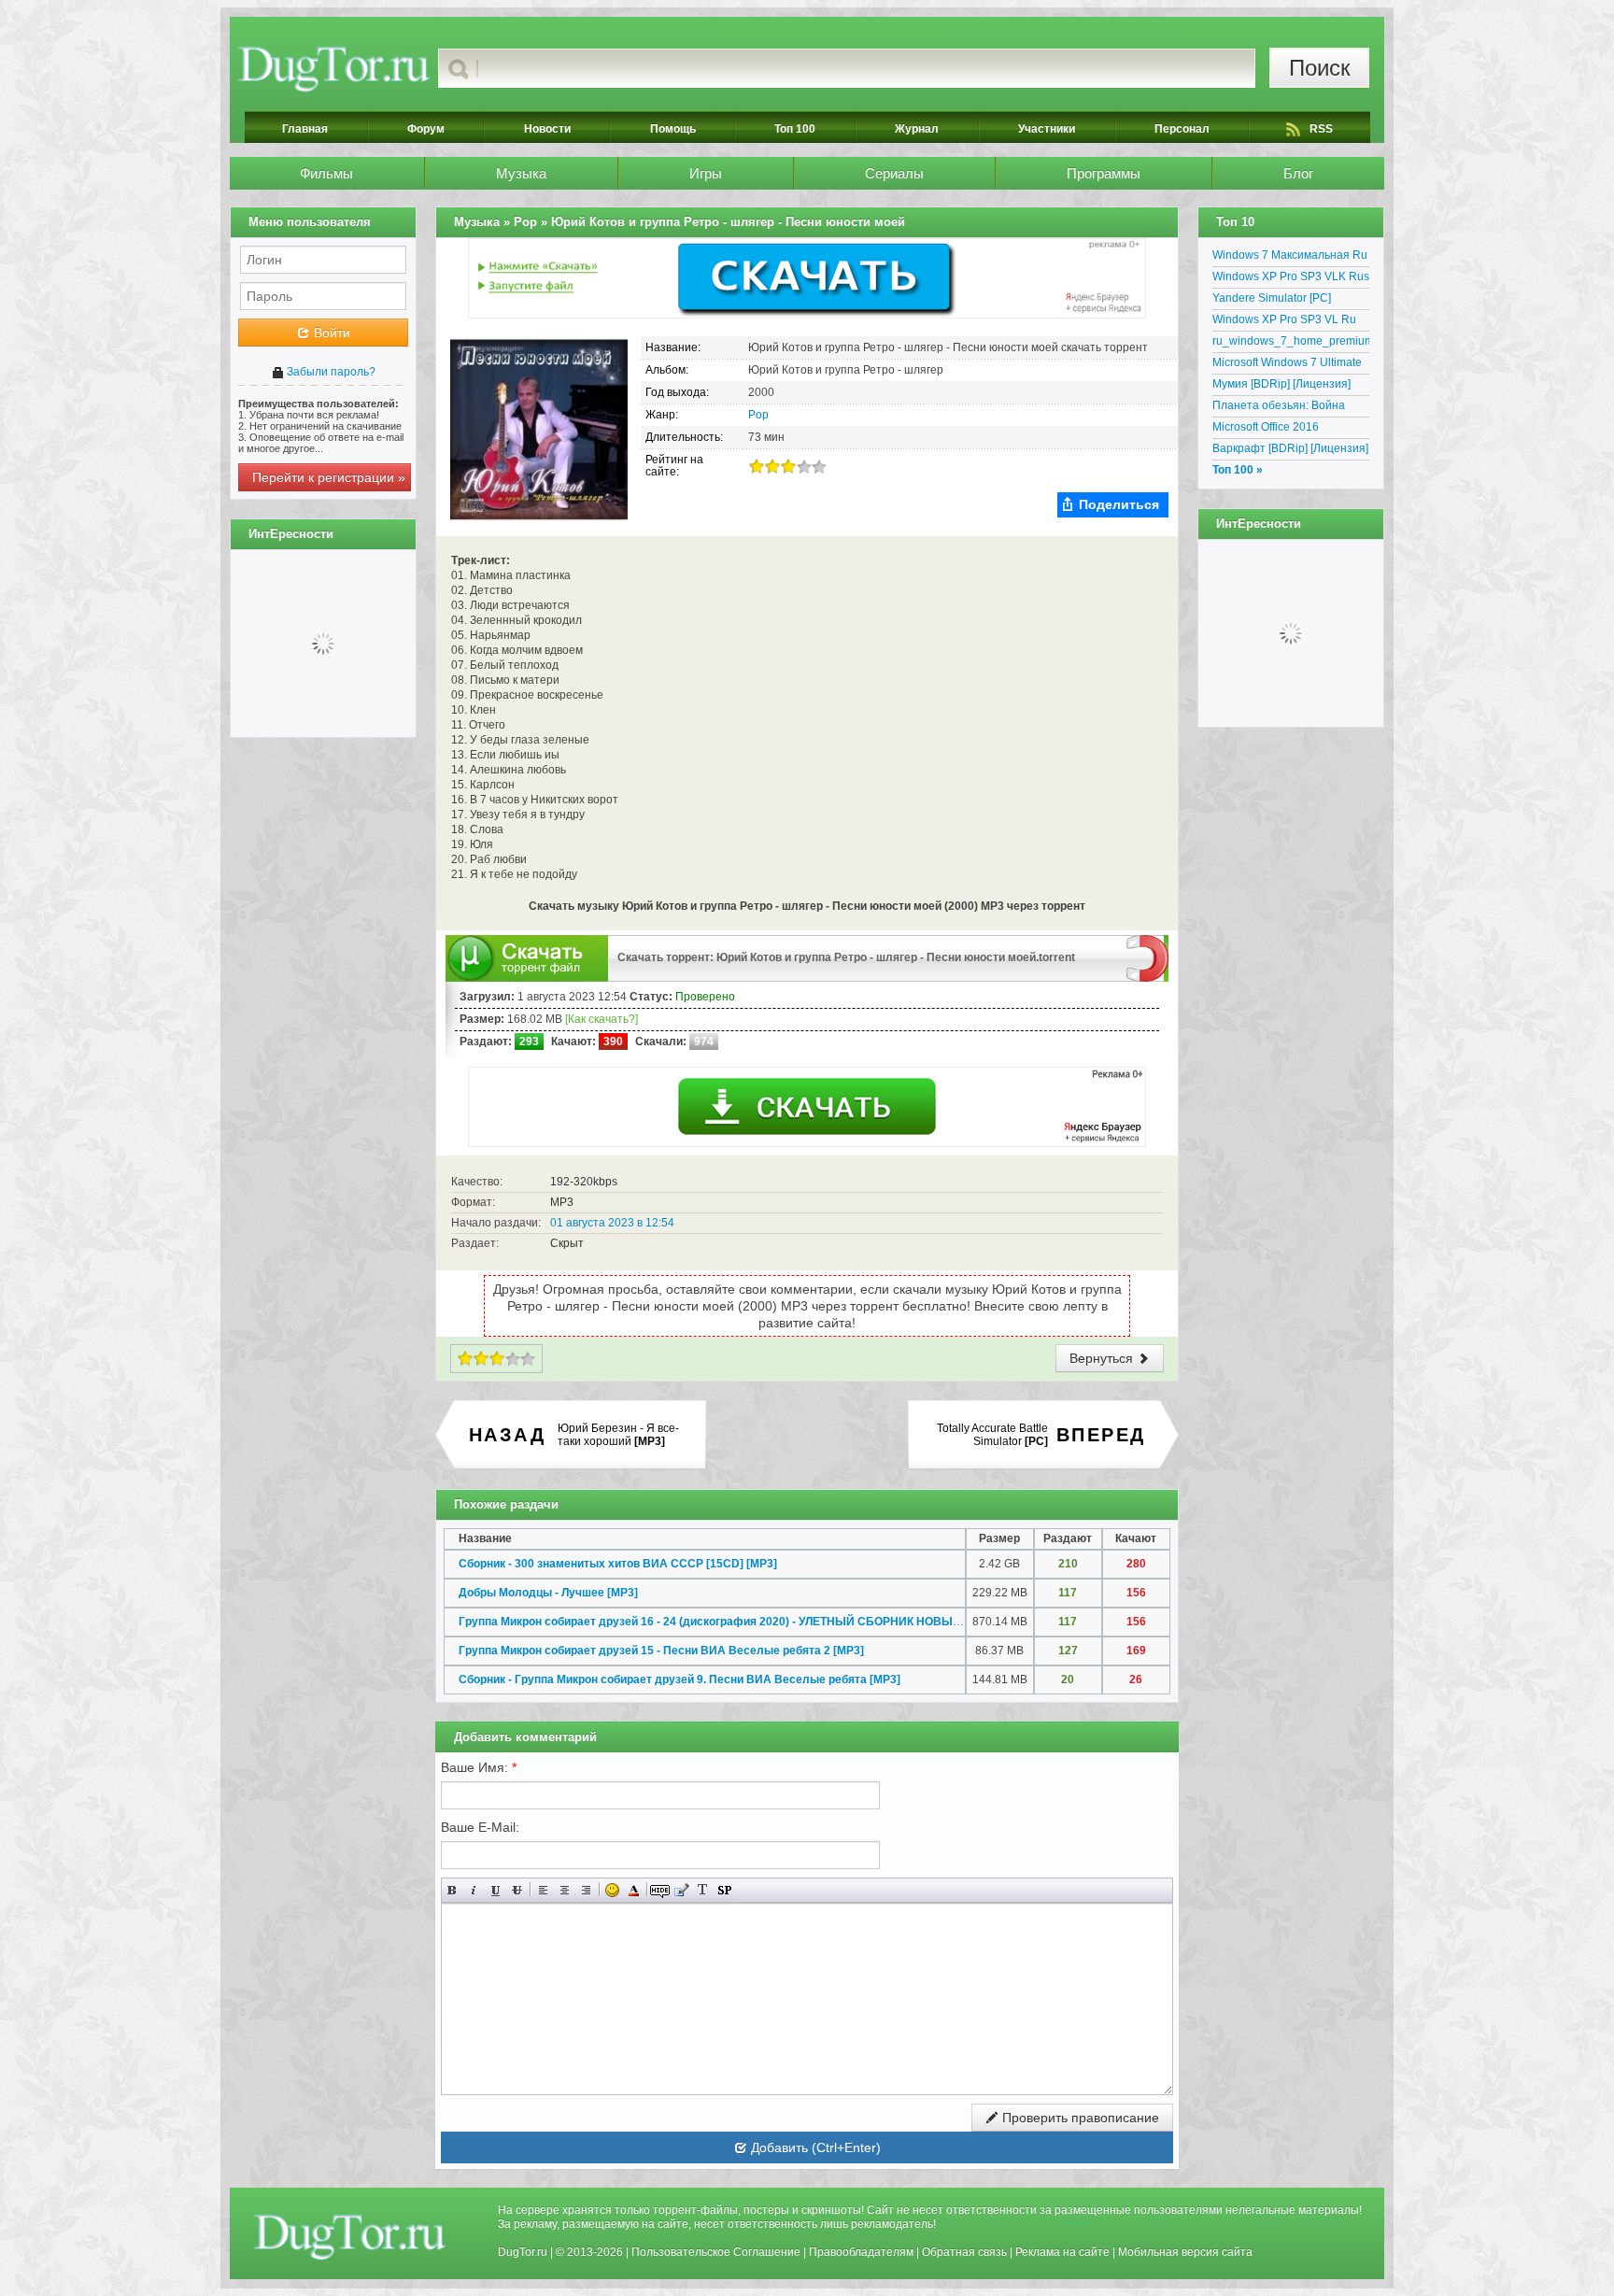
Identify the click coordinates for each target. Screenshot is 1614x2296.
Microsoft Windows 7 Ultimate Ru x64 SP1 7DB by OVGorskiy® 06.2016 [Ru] (1287, 365)
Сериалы (894, 173)
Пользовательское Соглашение (716, 2252)
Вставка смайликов (612, 1890)
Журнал (917, 129)
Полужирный (453, 1890)
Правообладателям (861, 2252)
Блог (1298, 173)
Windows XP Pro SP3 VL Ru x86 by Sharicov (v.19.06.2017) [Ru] (1291, 322)
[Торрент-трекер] (334, 68)
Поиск (1320, 68)
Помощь (673, 129)
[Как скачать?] (602, 1019)
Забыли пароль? (330, 372)
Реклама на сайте (1062, 2252)
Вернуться (1103, 1358)
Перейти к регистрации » (329, 477)
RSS (1321, 129)
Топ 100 (795, 129)
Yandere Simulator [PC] (1272, 298)
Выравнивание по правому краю (586, 1890)
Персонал (1182, 129)
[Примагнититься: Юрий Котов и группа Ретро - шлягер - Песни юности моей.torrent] (1147, 957)
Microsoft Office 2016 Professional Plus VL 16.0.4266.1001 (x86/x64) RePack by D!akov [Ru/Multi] (1284, 430)
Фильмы (326, 173)
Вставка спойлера (724, 1890)
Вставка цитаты (681, 1890)
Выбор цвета (634, 1890)
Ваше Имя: (479, 1767)
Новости (547, 129)
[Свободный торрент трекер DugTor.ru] (350, 2236)
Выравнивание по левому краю (543, 1890)
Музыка (521, 173)
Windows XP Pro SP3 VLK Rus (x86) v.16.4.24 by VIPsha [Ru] (1291, 279)
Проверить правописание (1079, 2118)
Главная (305, 129)
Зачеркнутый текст (517, 1890)
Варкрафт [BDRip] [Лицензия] (1290, 448)
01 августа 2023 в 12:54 (612, 1223)
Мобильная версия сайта (1185, 2252)
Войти (330, 333)
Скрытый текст (660, 1890)
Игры (706, 173)
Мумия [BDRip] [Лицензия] (1281, 384)
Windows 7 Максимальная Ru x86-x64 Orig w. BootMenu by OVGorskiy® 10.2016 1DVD (1290, 258)
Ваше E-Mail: (480, 1827)
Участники (1047, 129)
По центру (565, 1890)
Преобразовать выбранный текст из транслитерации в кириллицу (703, 1890)
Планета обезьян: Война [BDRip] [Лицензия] (1279, 408)
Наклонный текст (474, 1890)
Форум (426, 129)
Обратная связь (964, 2252)
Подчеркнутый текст (496, 1890)
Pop (758, 415)
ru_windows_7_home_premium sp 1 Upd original (1291, 344)
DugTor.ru (523, 2252)
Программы (1104, 173)
